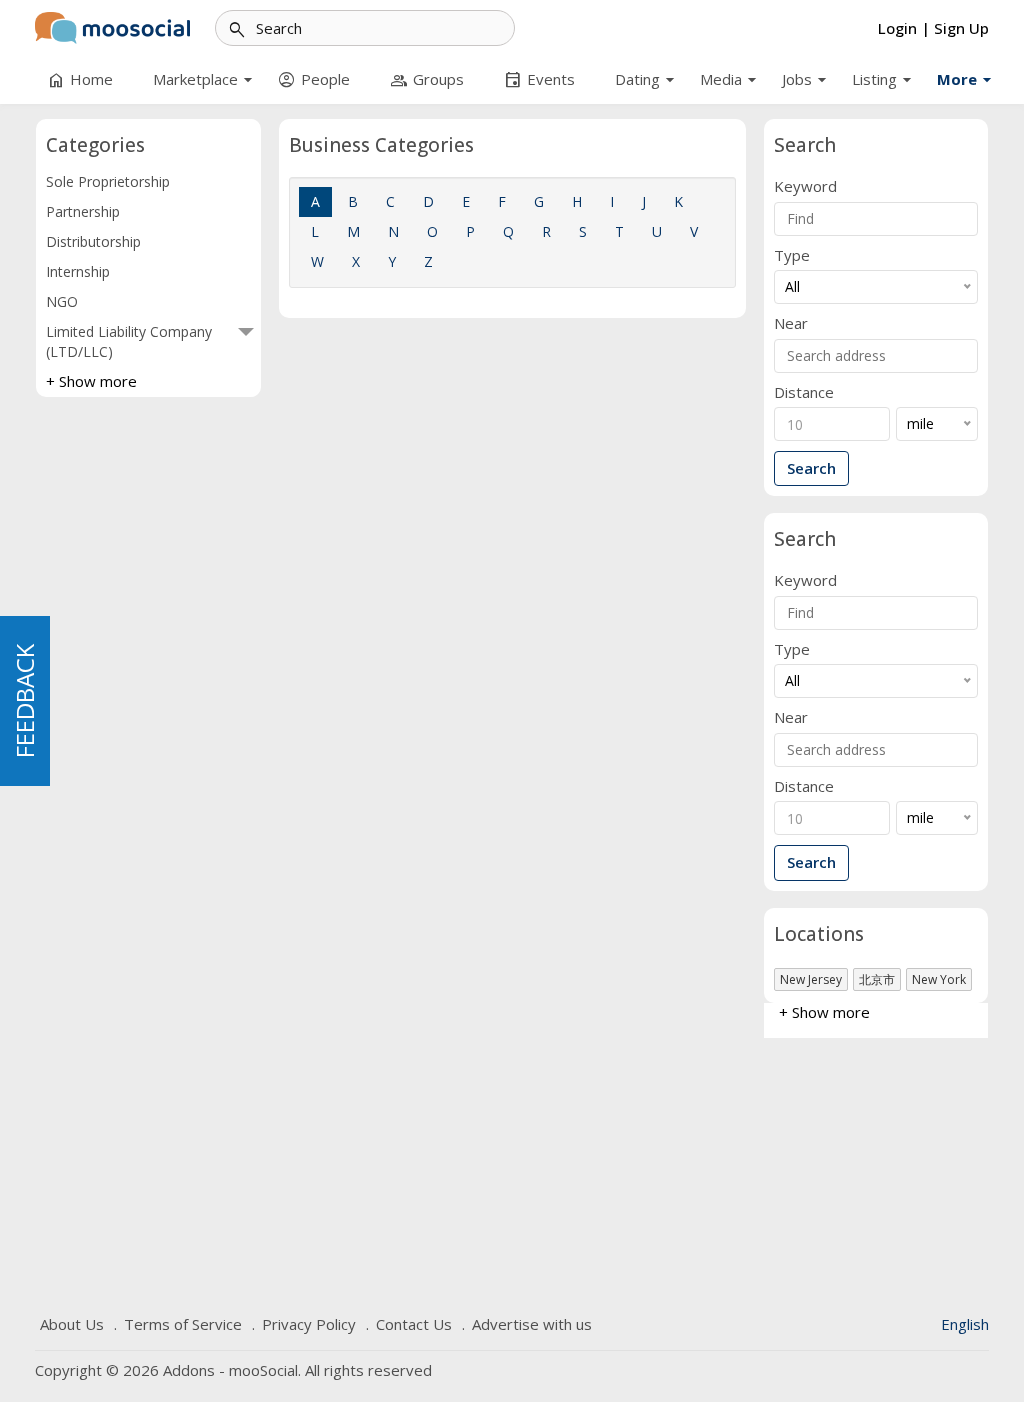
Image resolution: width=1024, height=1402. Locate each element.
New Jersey (811, 979)
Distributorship (93, 241)
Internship (78, 271)
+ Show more (91, 381)
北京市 (877, 979)
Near (791, 323)
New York (939, 979)
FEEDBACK (24, 701)
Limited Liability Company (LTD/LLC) (129, 341)
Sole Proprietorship (108, 181)
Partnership (83, 211)
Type (792, 255)
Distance (804, 392)
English (965, 1324)
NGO (62, 301)
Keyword (805, 186)
